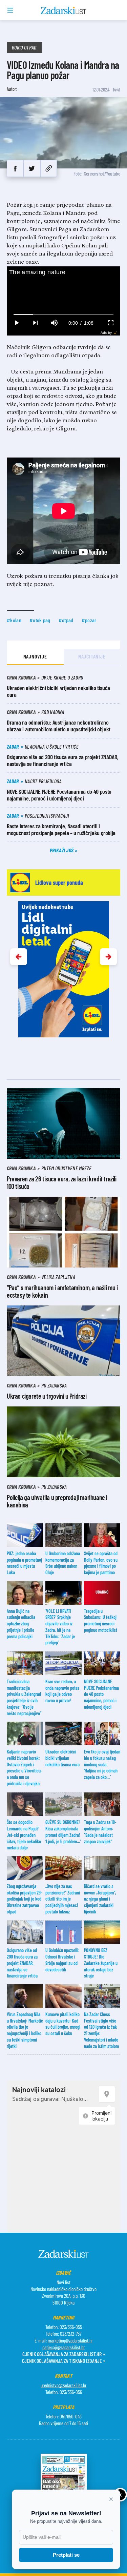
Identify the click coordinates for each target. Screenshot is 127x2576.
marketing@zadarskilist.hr (70, 2340)
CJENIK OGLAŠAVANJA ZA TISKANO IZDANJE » (64, 2361)
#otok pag (40, 620)
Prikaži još (62, 850)
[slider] (64, 315)
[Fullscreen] (111, 323)
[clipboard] (49, 168)
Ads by (106, 333)
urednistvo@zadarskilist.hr (63, 2385)
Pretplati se (66, 2555)
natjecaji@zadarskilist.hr (63, 2347)
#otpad (66, 620)
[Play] (16, 323)
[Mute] (54, 323)
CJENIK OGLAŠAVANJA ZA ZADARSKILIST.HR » (64, 2354)
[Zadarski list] (63, 11)
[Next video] (35, 323)
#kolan (14, 620)
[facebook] (15, 168)
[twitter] (32, 168)
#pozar (89, 620)
